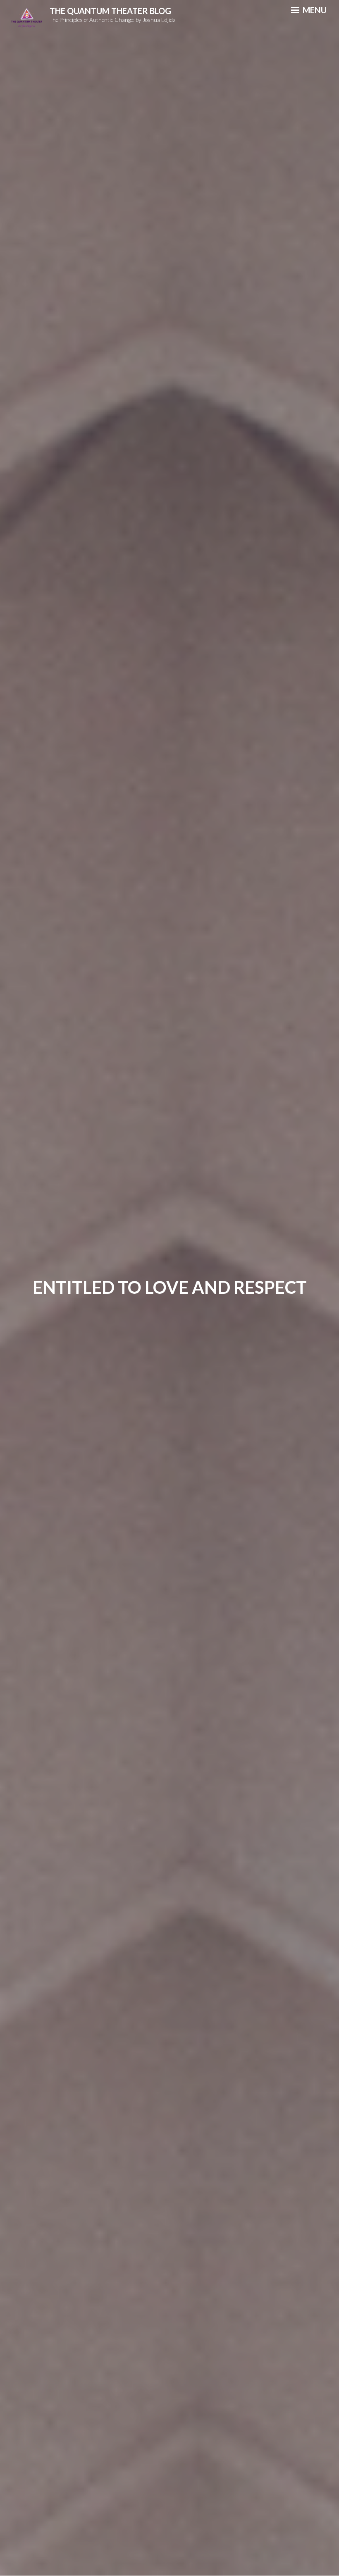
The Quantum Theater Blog (110, 11)
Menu (314, 10)
